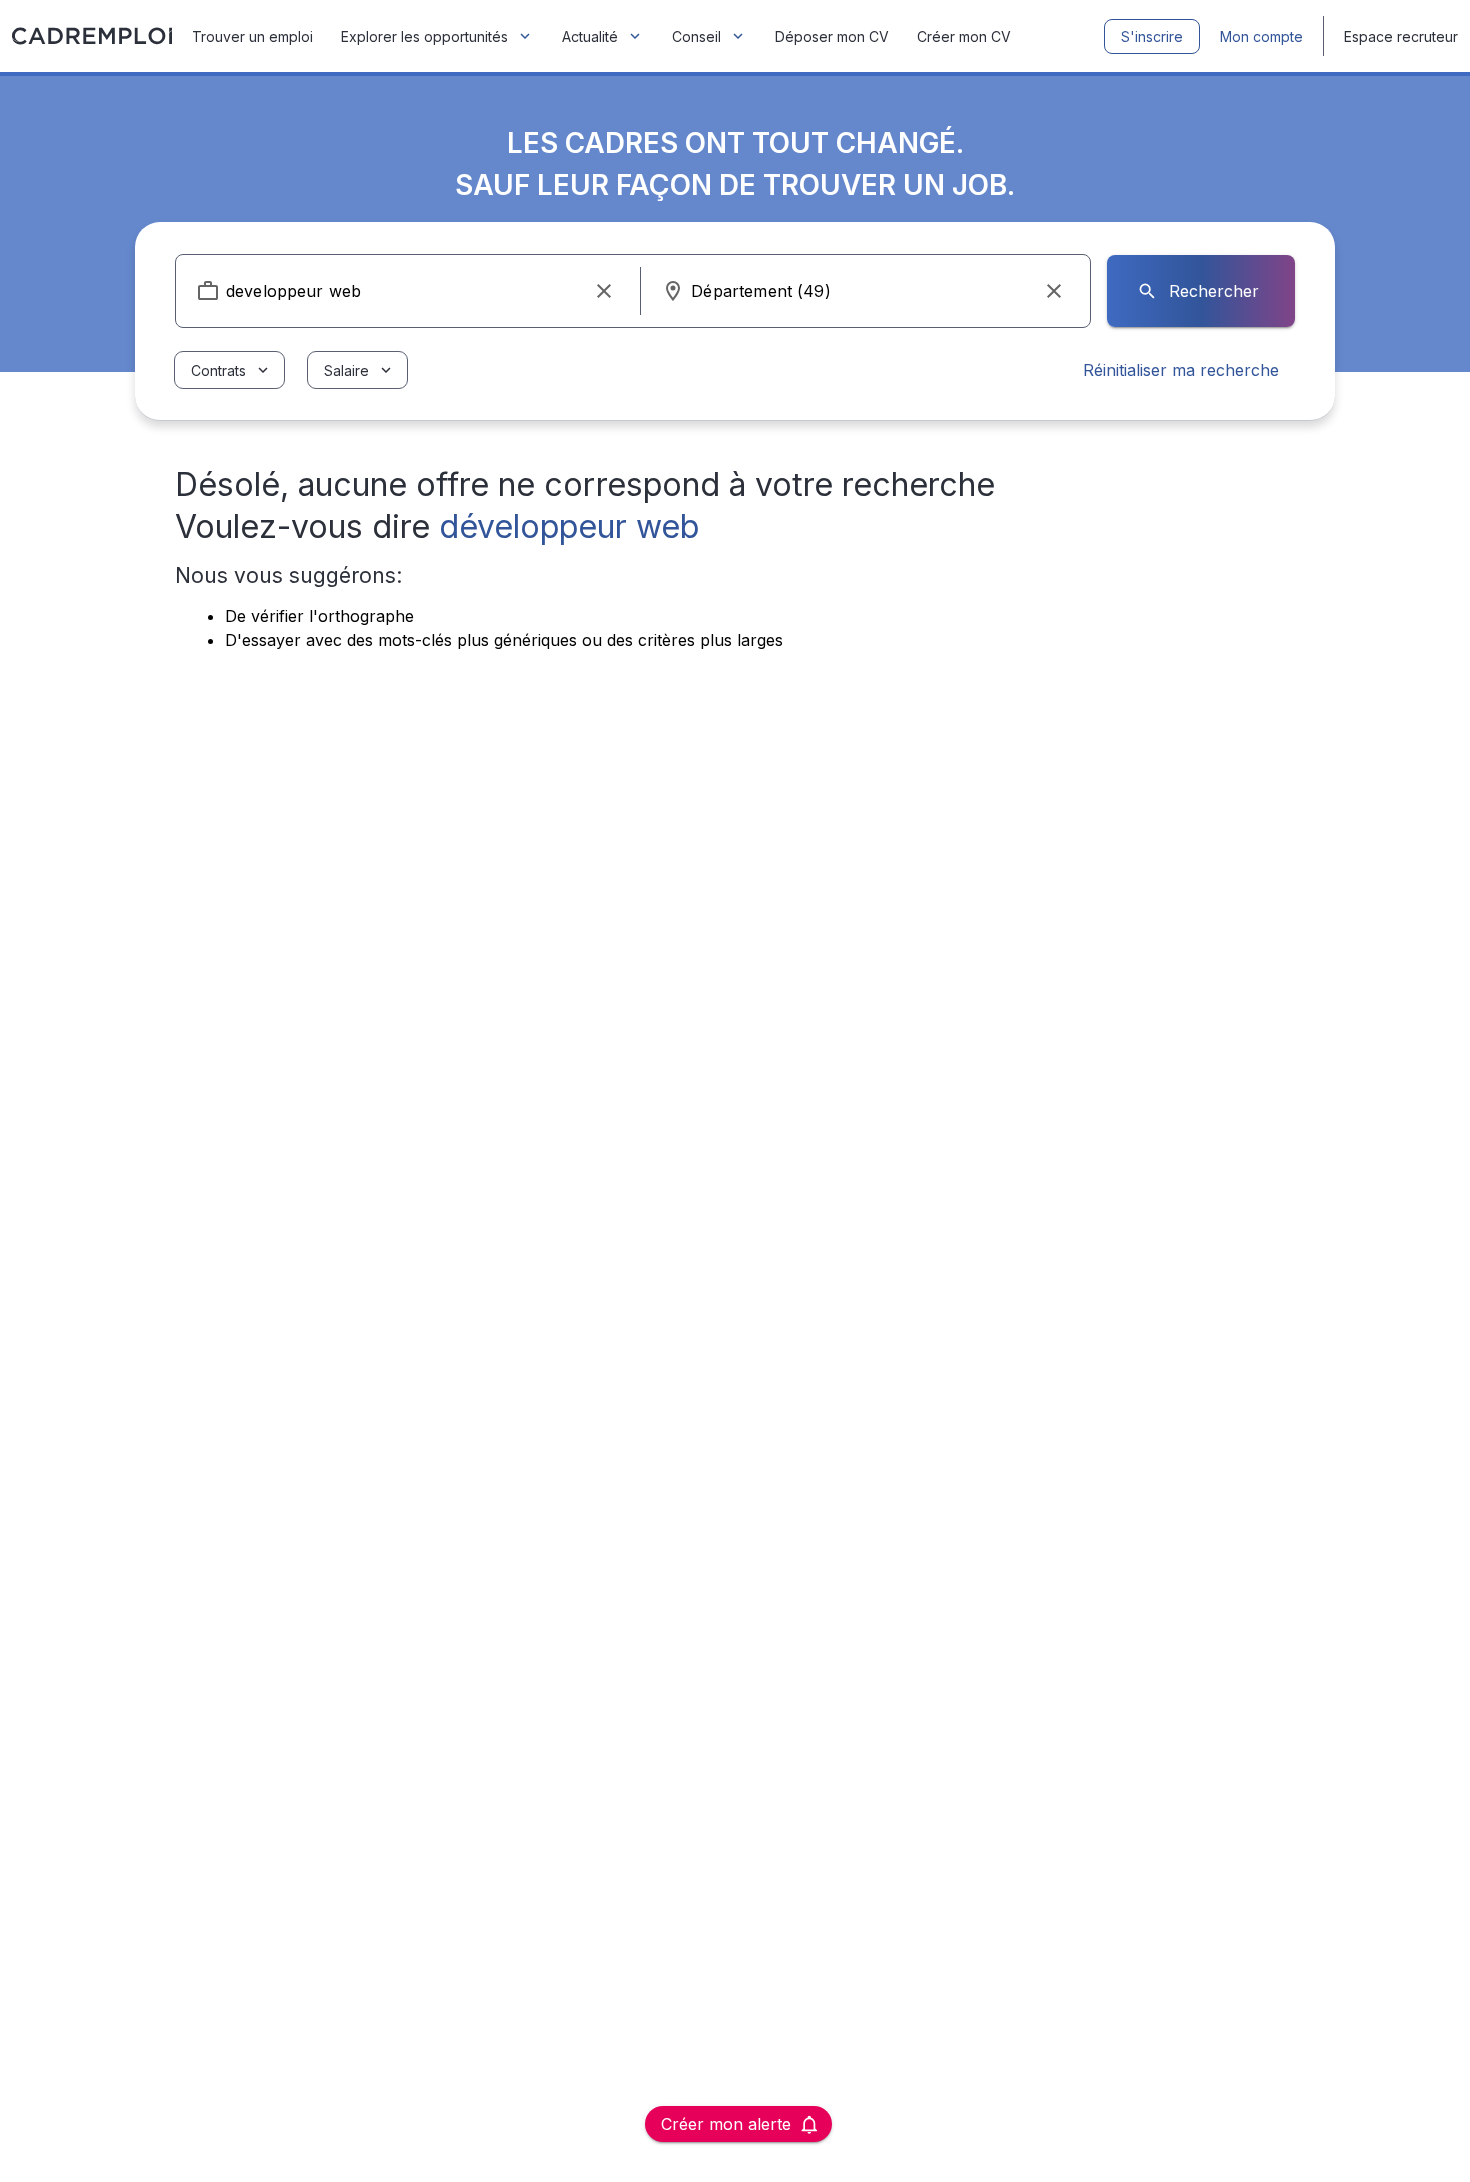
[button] (604, 291)
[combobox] (408, 291)
